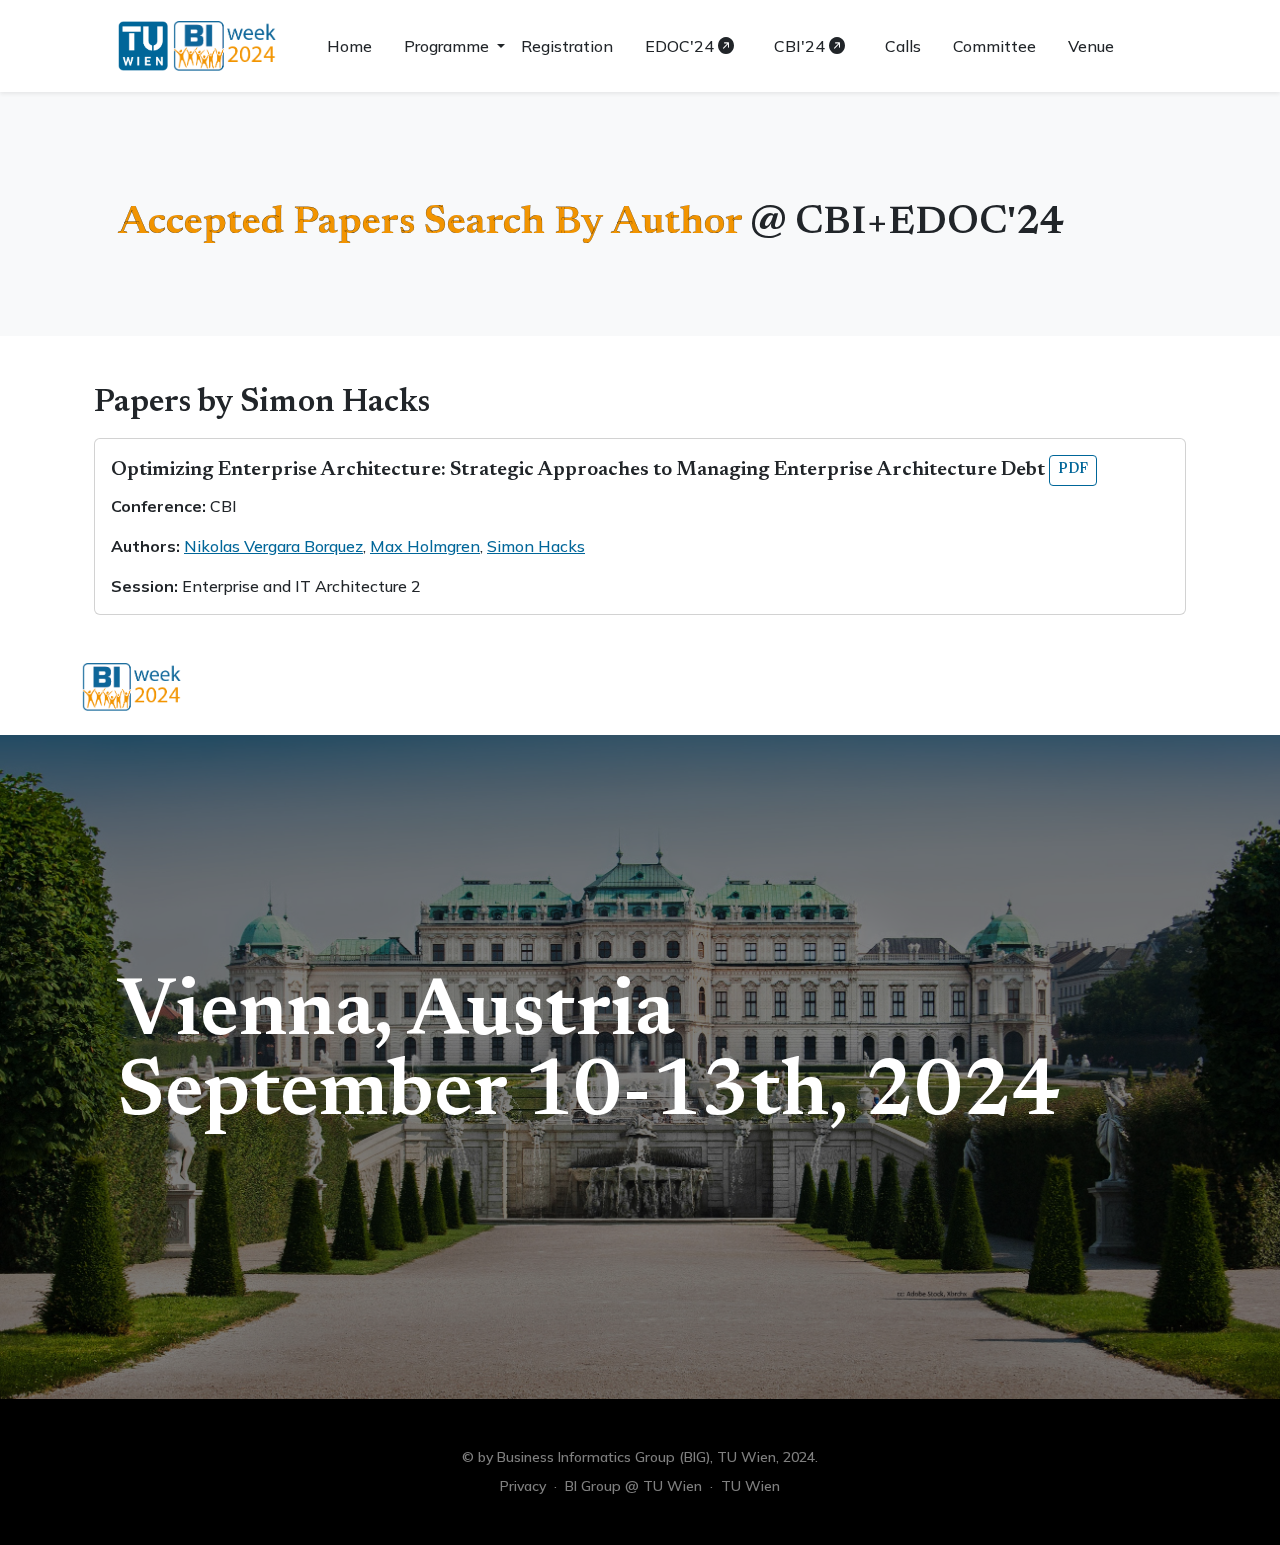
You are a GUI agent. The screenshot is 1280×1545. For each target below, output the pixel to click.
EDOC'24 (681, 46)
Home (349, 46)
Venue (1091, 46)
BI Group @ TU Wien (633, 1486)
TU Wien (750, 1486)
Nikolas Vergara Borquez (273, 546)
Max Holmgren (425, 546)
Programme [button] (448, 46)
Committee (994, 46)
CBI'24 (801, 46)
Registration (567, 46)
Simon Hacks (536, 546)
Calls (903, 46)
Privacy (523, 1486)
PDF (1073, 470)
